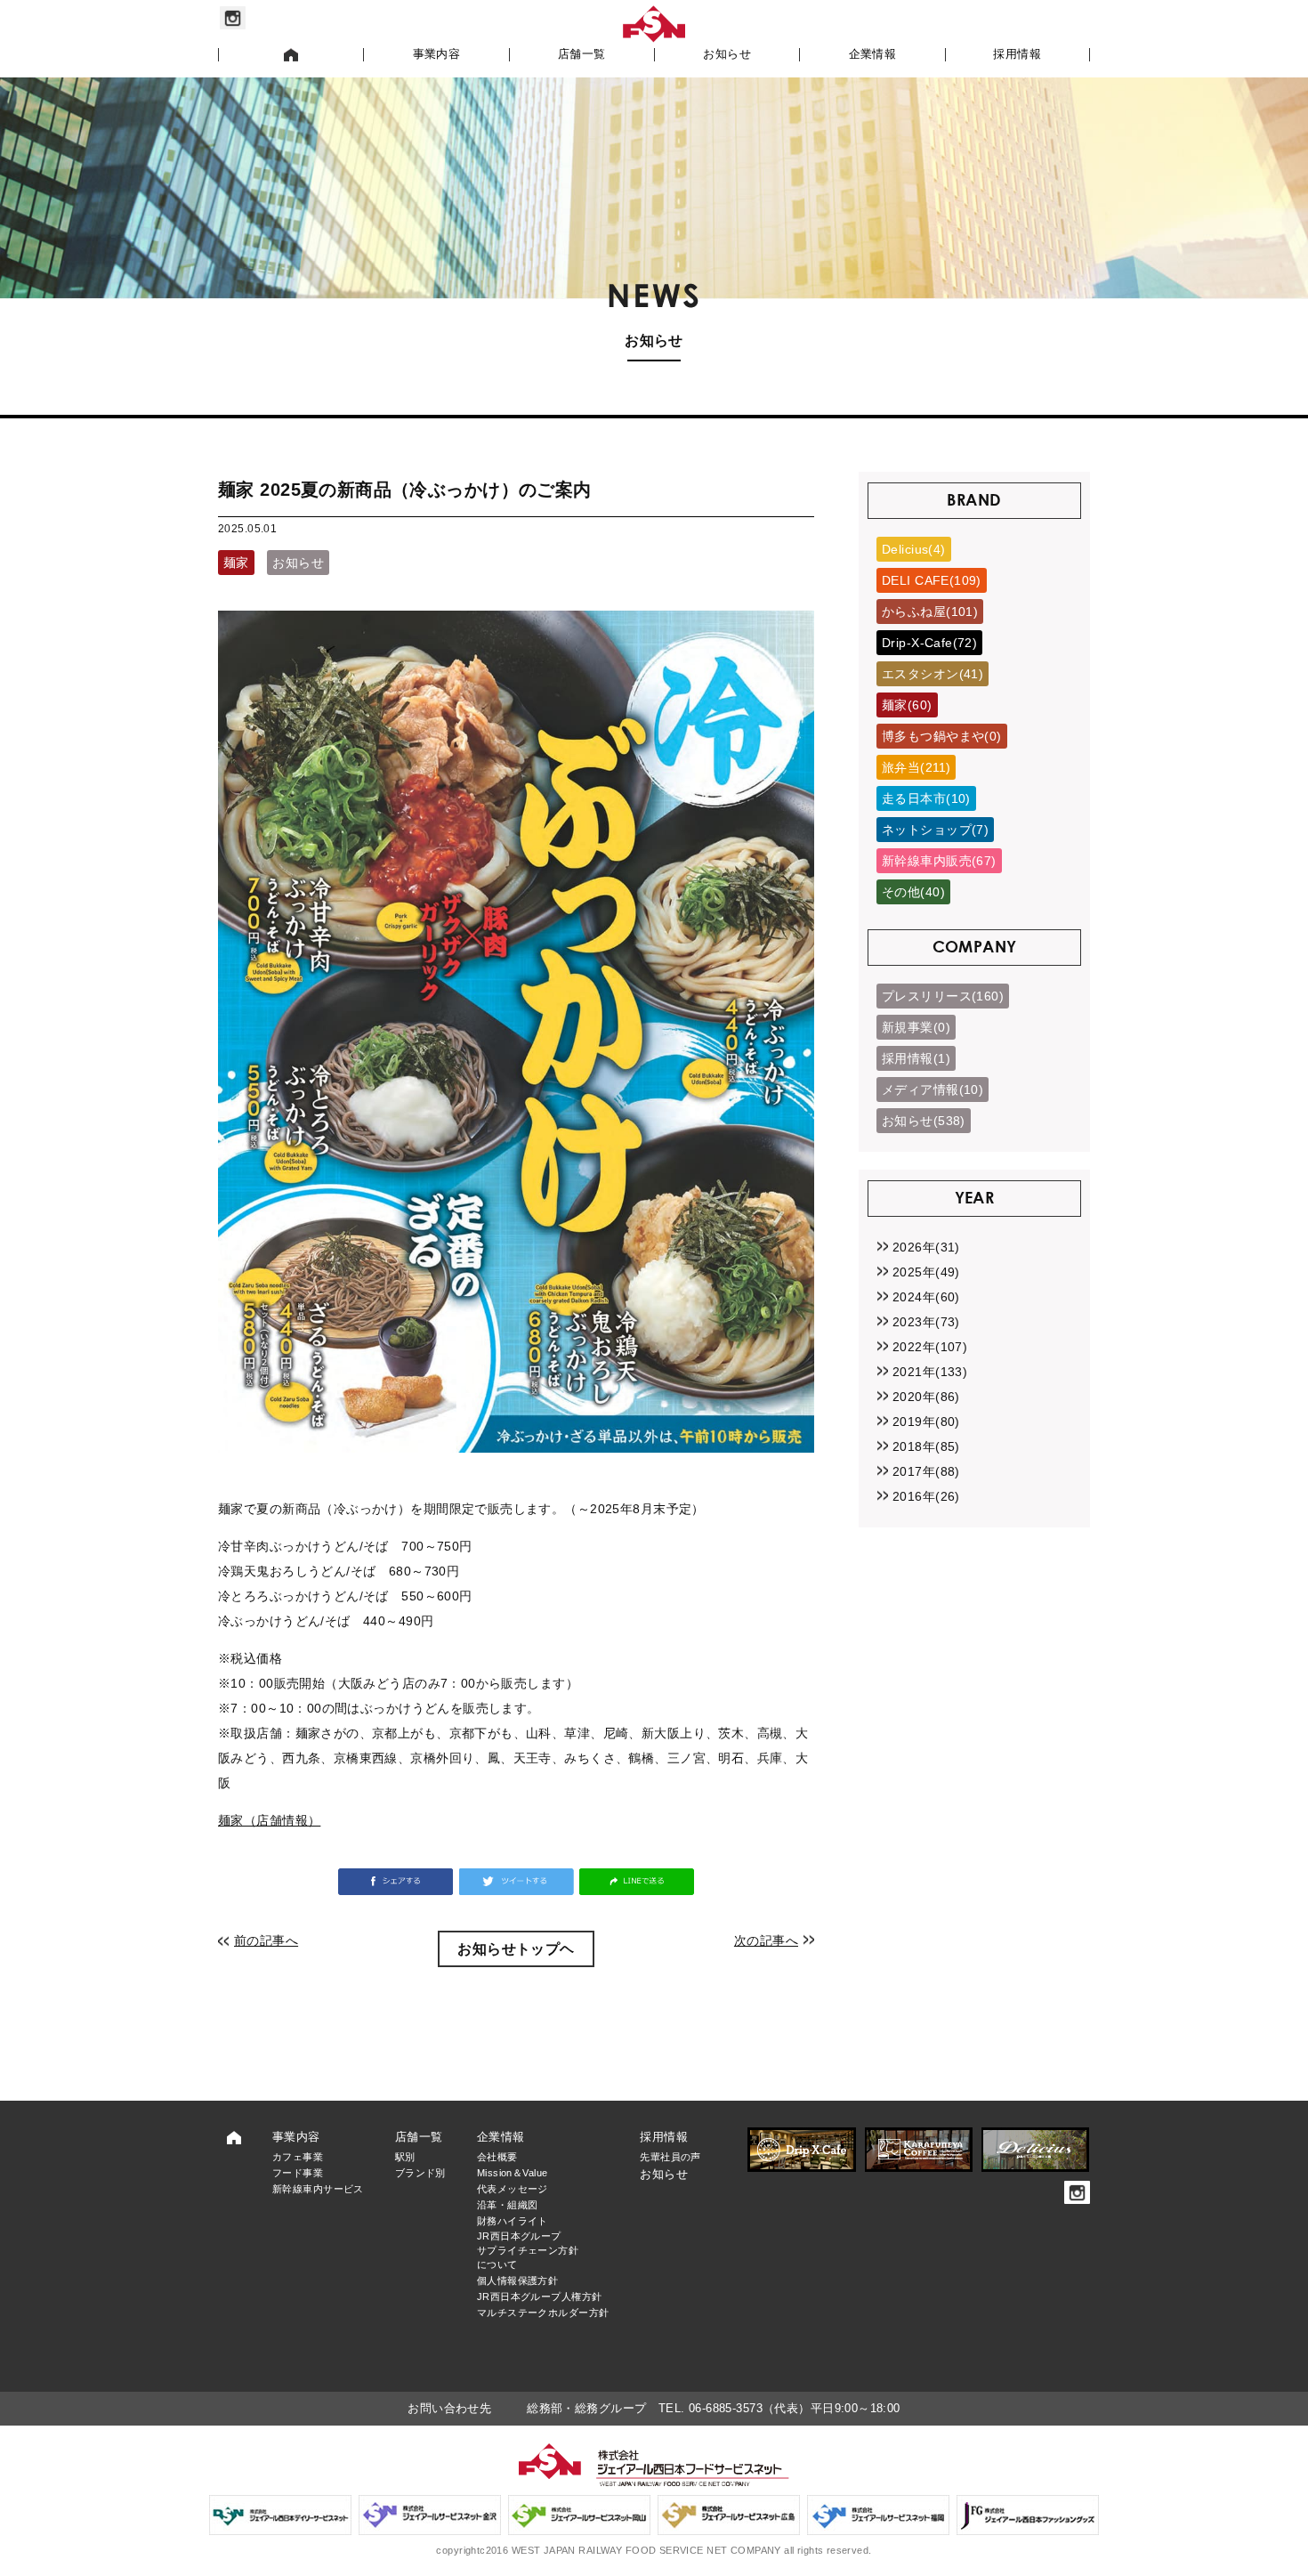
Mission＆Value (512, 2173)
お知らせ (727, 54)
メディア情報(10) (933, 1090)
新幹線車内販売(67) (939, 861)
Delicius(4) (914, 549)
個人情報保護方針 (517, 2280)
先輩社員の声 (670, 2157)
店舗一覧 (582, 54)
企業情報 (873, 54)
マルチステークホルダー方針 (543, 2313)
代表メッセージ (513, 2189)
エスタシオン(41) (933, 674)
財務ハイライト (513, 2221)
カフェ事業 (298, 2157)
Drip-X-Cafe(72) (929, 643)
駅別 (405, 2157)
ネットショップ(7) (935, 830)
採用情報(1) (916, 1058)
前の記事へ (266, 1940)
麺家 (236, 563)
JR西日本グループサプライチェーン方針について (528, 2250)
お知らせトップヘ (516, 1949)
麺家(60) (907, 705)
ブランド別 (420, 2173)
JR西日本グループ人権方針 (539, 2297)
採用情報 (1017, 54)
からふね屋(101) (930, 612)
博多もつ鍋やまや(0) (942, 736)
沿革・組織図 (508, 2205)
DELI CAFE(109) (932, 580)
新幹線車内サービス (318, 2189)
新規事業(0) (916, 1027)
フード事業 (298, 2173)
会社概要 (497, 2157)
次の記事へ (766, 1940)
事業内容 (437, 54)
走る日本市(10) (926, 798)
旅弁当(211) (916, 767)
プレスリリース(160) (943, 996)
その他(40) (913, 892)
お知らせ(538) (924, 1121)
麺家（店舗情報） (269, 1820)
